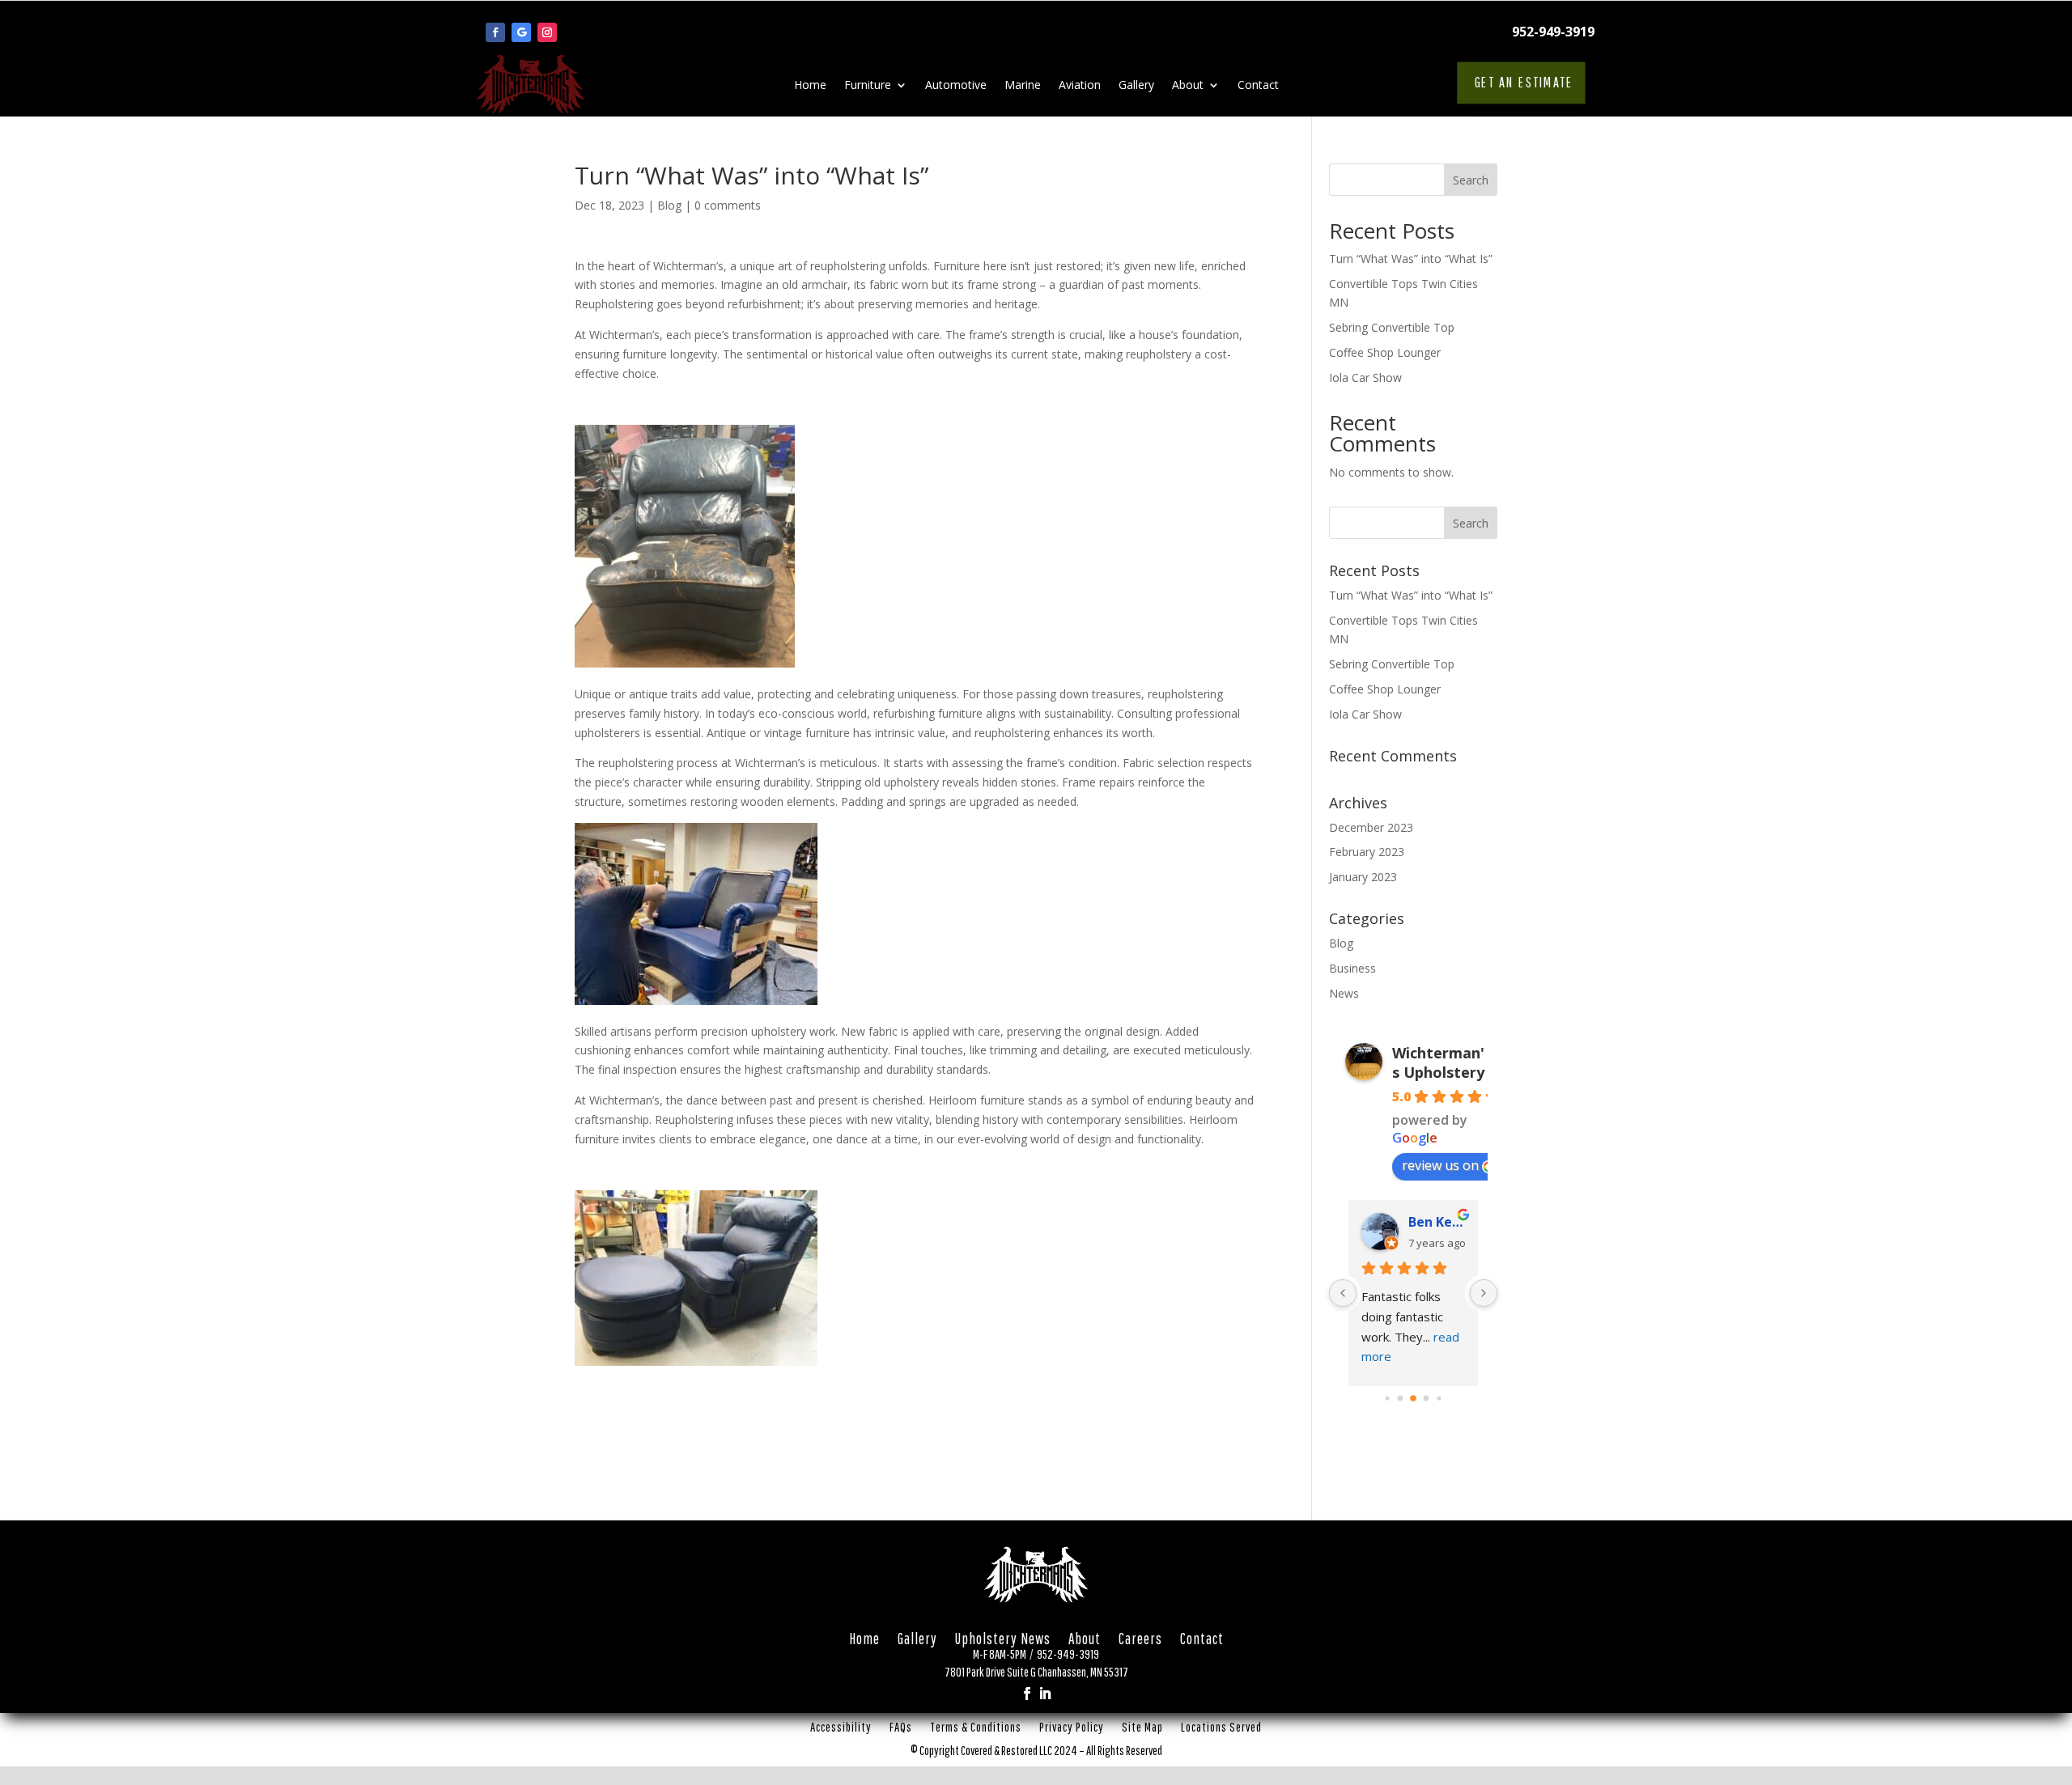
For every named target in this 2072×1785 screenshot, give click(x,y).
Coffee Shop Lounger (1385, 352)
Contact (1258, 86)
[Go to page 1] (1401, 1399)
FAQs (901, 1730)
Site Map (1142, 1730)
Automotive (956, 86)
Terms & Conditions (976, 1730)
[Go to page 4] (1439, 1399)
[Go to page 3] (1427, 1399)
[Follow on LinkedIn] (1045, 1694)
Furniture (868, 86)
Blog (669, 205)
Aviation (1080, 86)
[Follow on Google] (521, 32)
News (1344, 993)
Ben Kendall (1437, 1222)
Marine (1023, 86)
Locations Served (1221, 1730)
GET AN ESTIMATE (1523, 82)
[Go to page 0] (1387, 1399)
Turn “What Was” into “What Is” (1411, 259)
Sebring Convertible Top (1392, 327)
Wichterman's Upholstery (1438, 1062)
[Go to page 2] (1413, 1399)
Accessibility (841, 1730)
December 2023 (1371, 827)
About (1188, 86)
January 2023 (1363, 877)
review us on (1440, 1165)
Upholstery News (1003, 1642)
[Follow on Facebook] (495, 32)
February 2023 (1367, 852)
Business (1352, 968)
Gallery (1136, 86)
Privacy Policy (1072, 1730)
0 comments (728, 205)
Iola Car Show (1365, 377)
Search (1471, 180)
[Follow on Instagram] (547, 32)
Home (810, 86)
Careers (1140, 1642)
